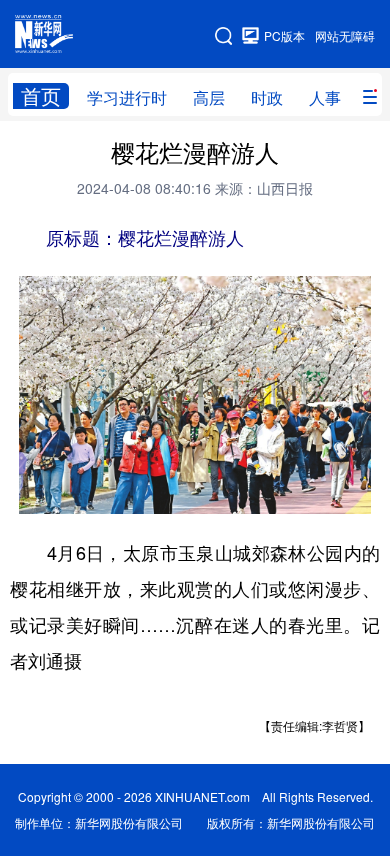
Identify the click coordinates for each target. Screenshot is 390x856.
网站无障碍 (345, 35)
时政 (267, 97)
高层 (209, 97)
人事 (325, 97)
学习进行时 (127, 97)
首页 (41, 96)
